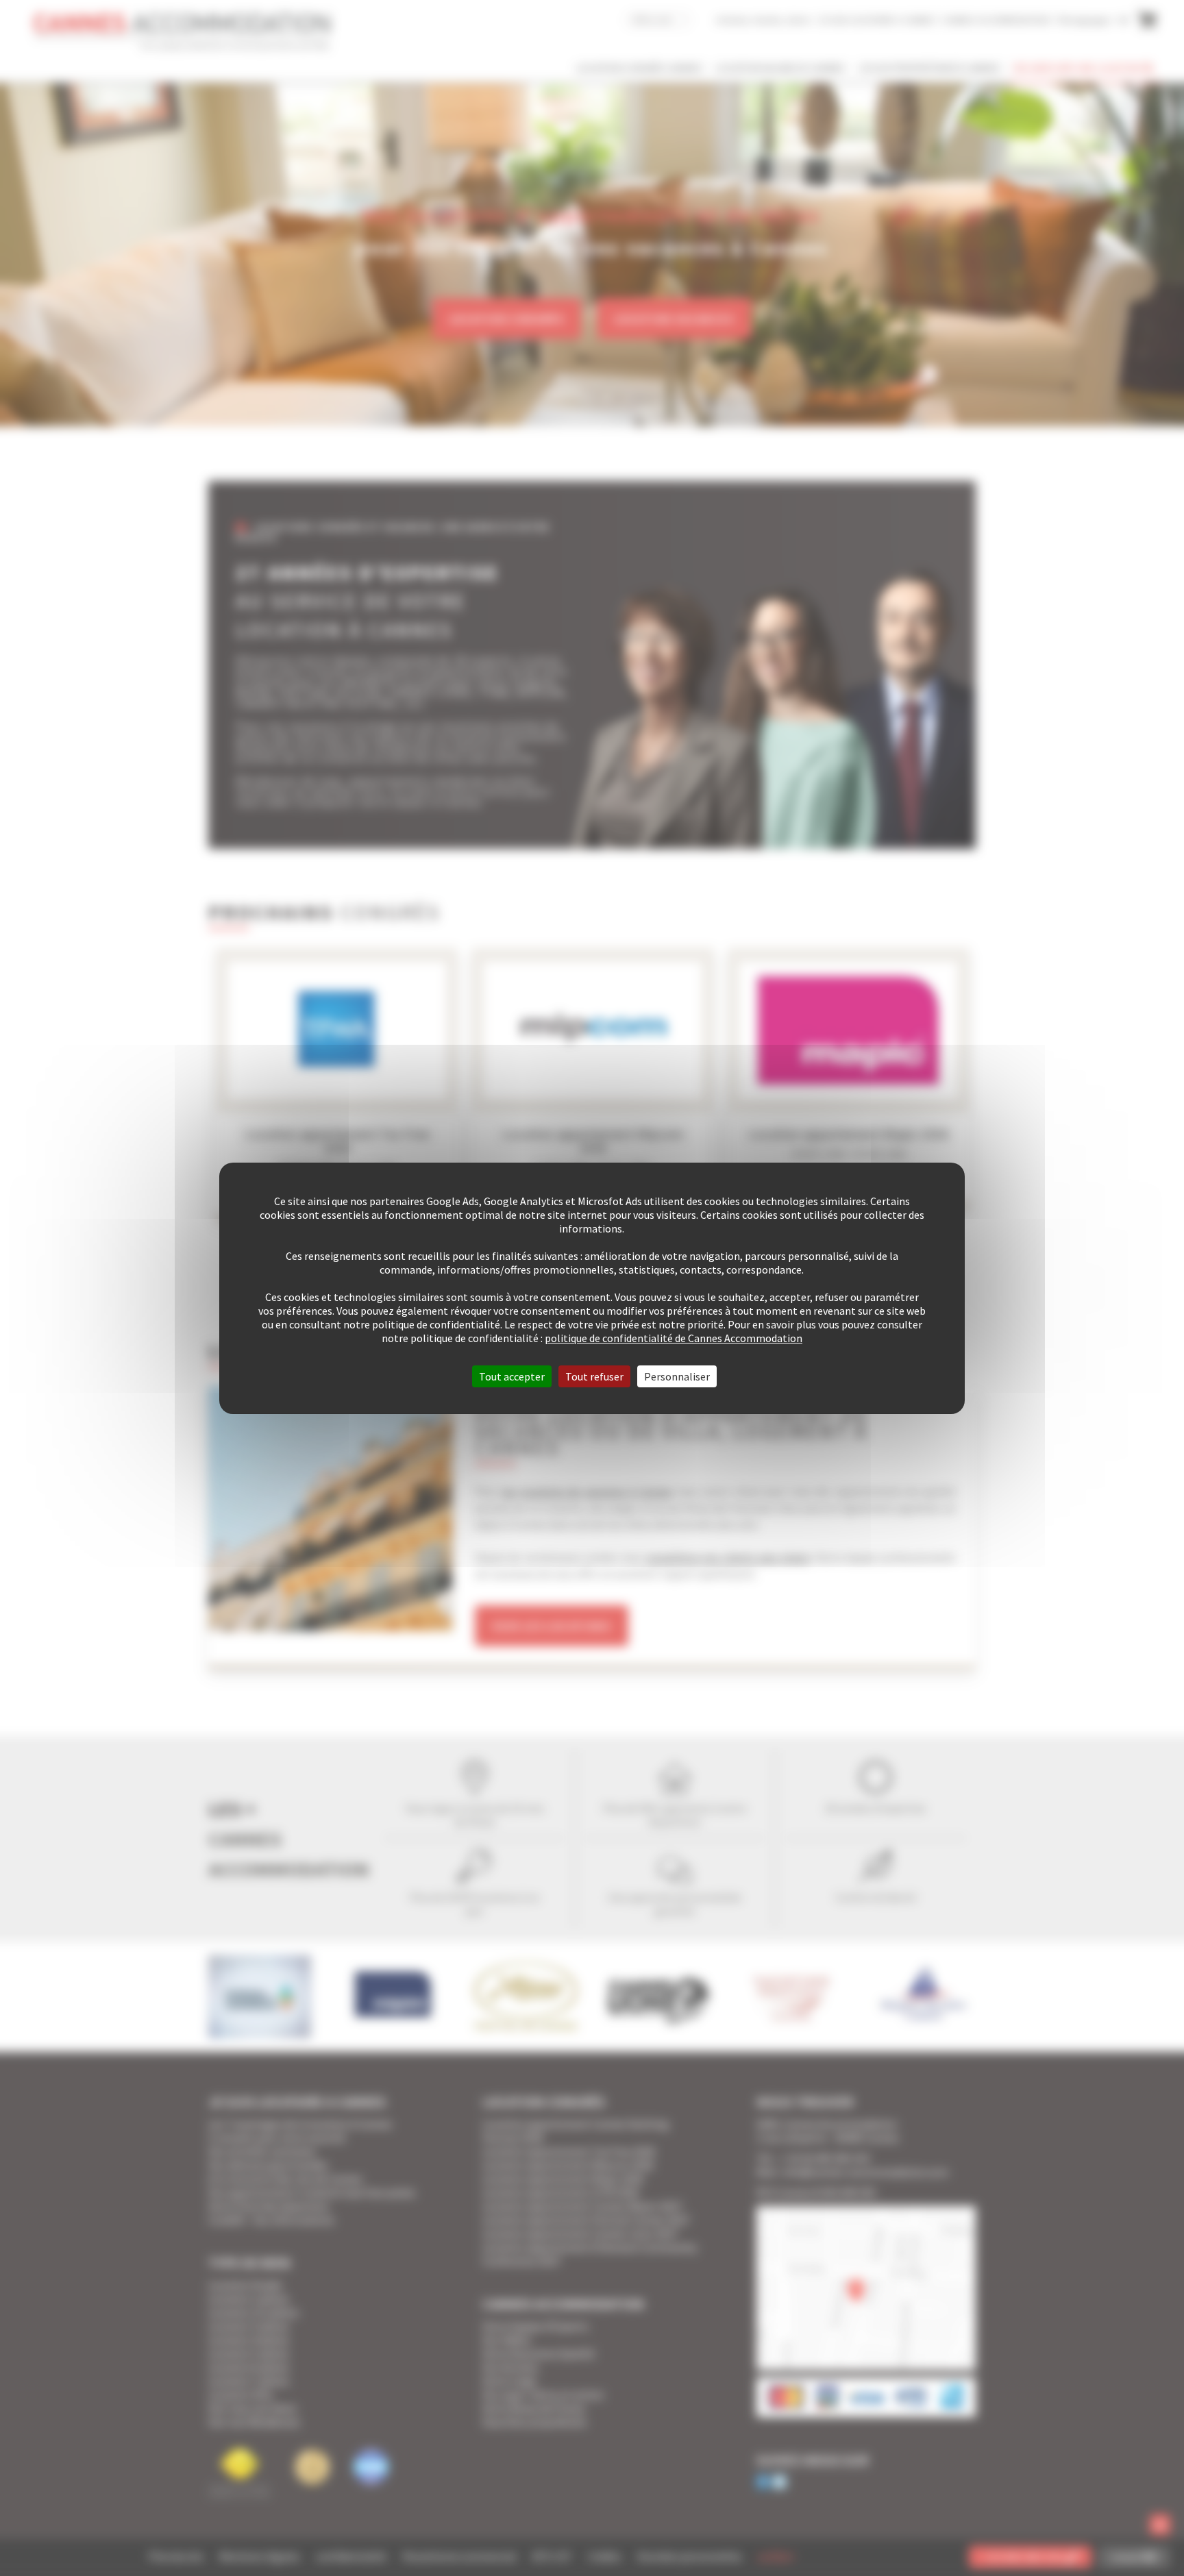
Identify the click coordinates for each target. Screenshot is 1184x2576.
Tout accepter (512, 1376)
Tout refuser (594, 1376)
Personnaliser (677, 1376)
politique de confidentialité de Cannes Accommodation (674, 1338)
